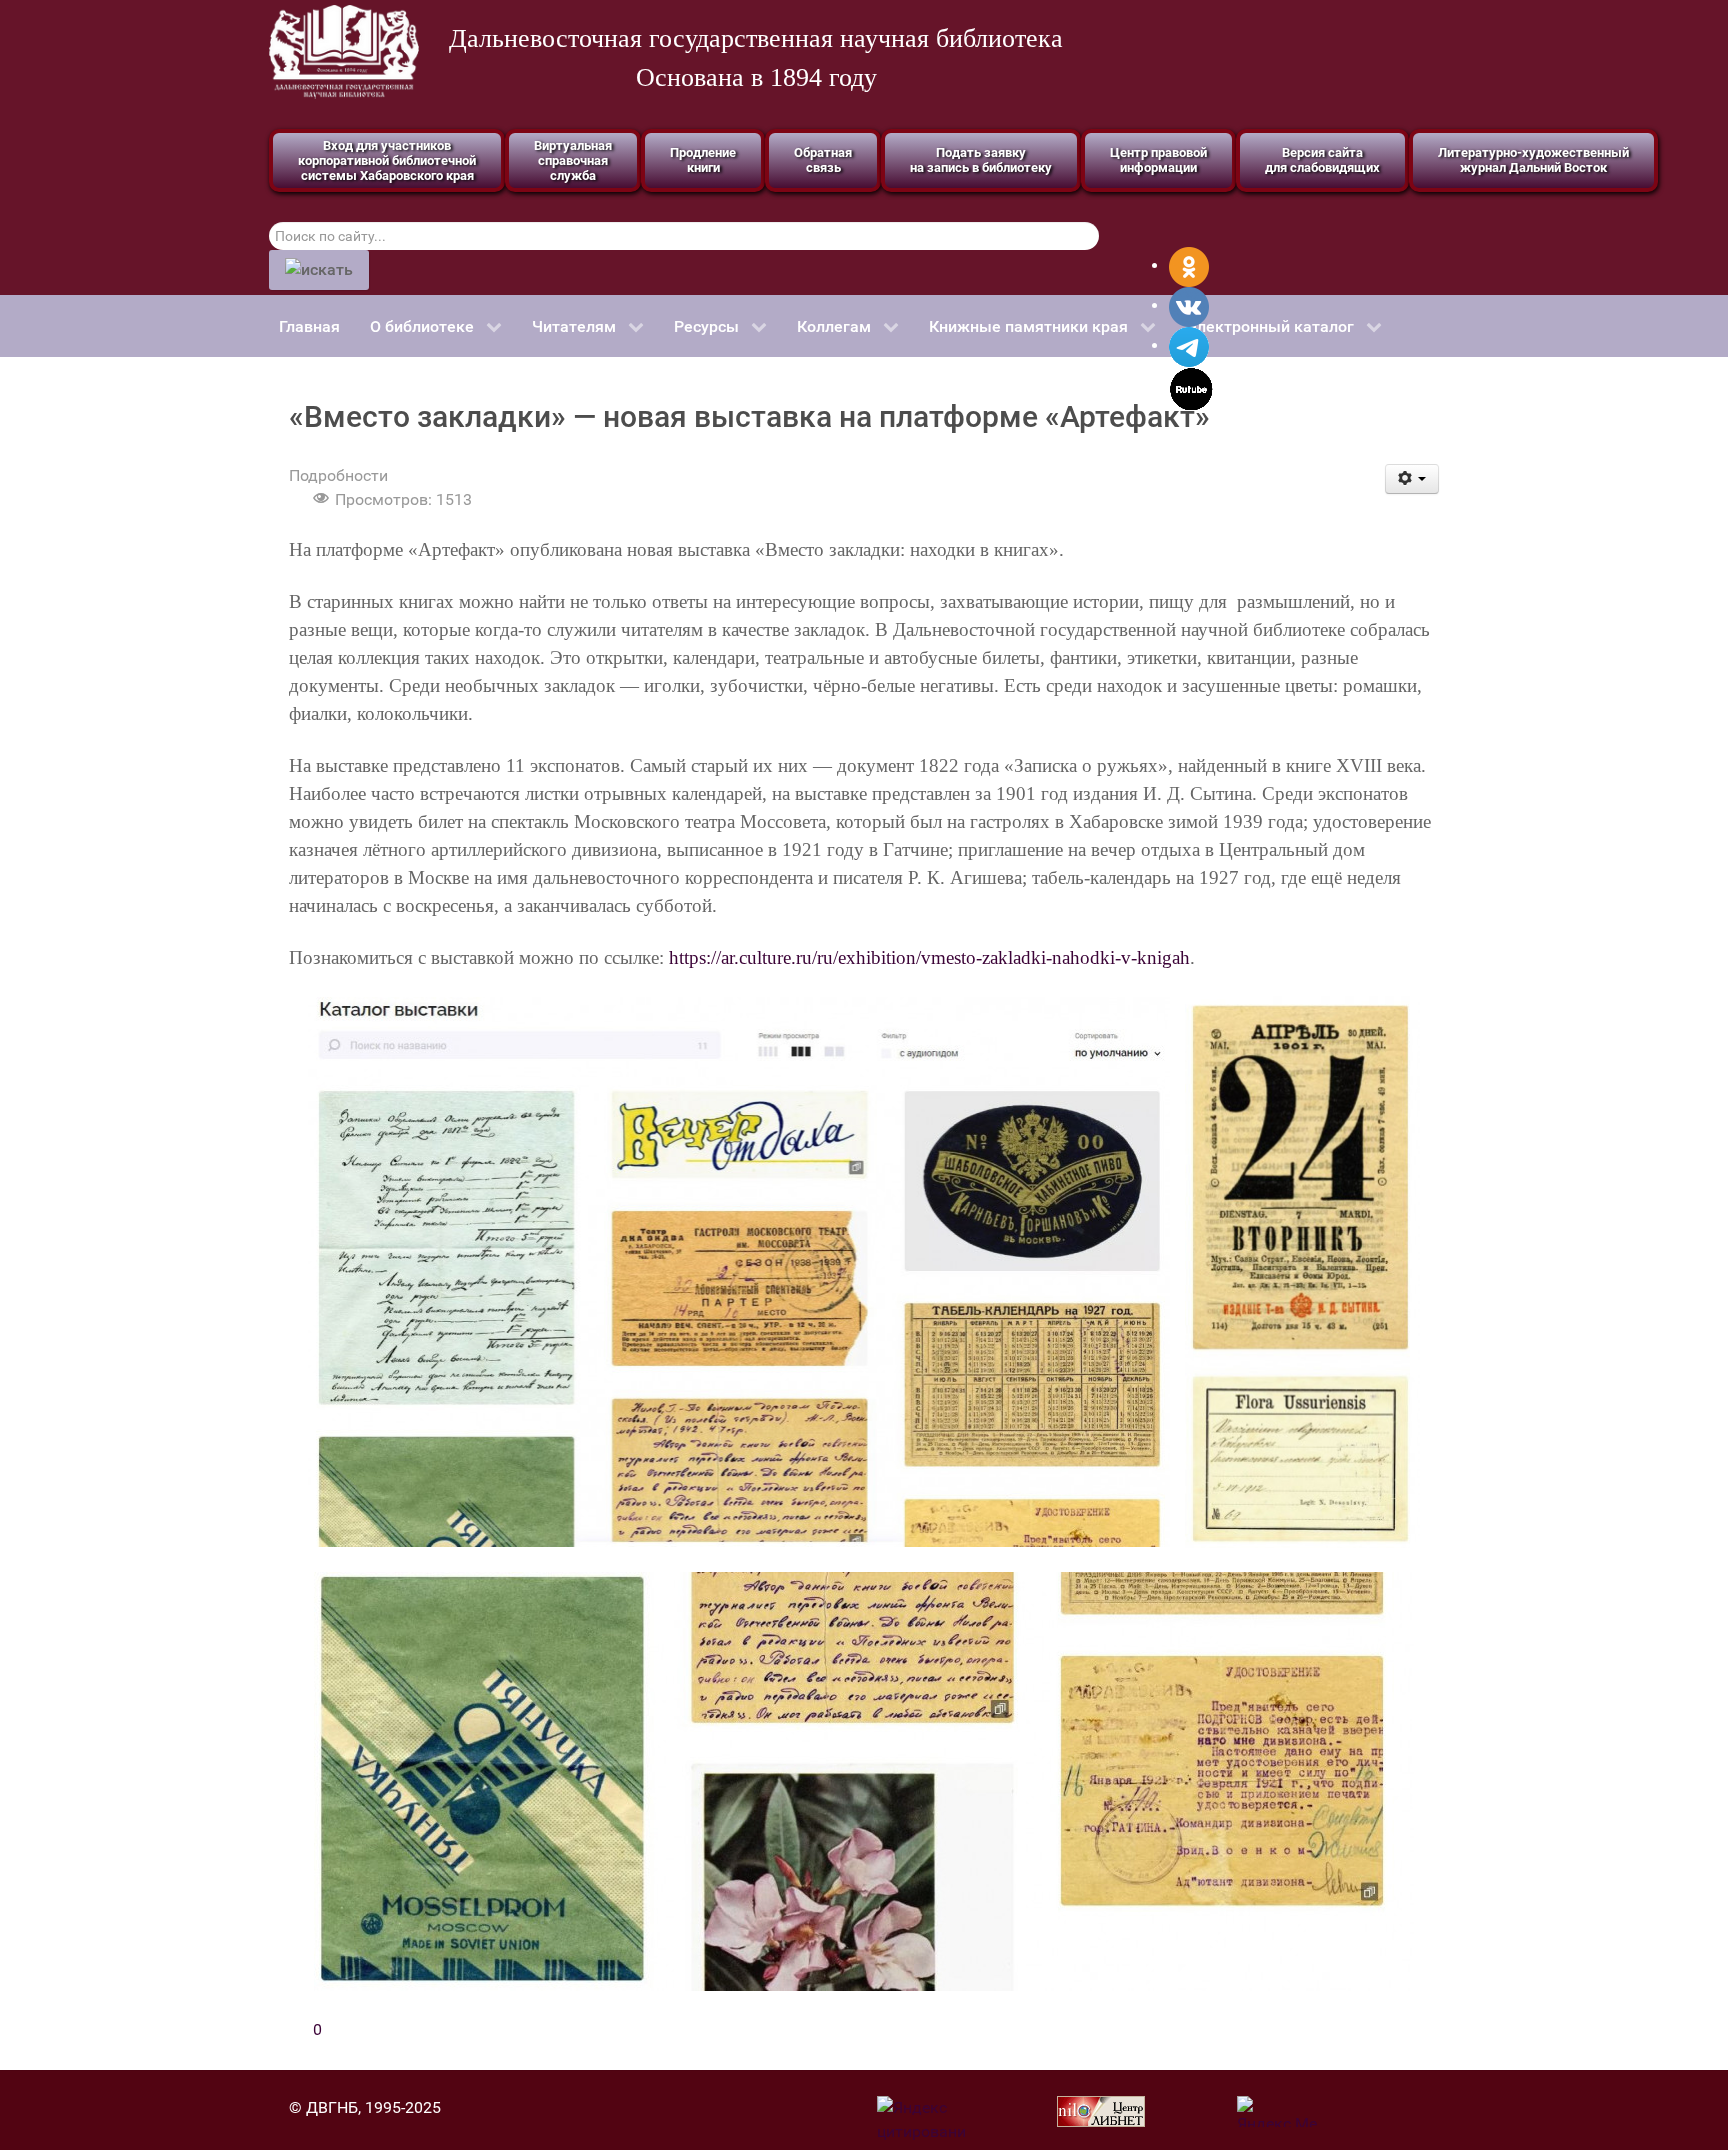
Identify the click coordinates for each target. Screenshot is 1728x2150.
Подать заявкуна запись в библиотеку (981, 160)
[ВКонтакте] (1189, 305)
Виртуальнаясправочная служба (573, 160)
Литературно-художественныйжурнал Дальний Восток (1533, 160)
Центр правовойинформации (1158, 160)
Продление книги (703, 160)
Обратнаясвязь (823, 160)
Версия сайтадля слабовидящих (1322, 160)
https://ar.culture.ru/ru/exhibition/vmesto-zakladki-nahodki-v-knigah (929, 957)
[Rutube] (1191, 387)
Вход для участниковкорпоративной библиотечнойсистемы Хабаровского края (387, 160)
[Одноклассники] (1189, 265)
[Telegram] (1189, 345)
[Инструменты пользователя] (1412, 479)
